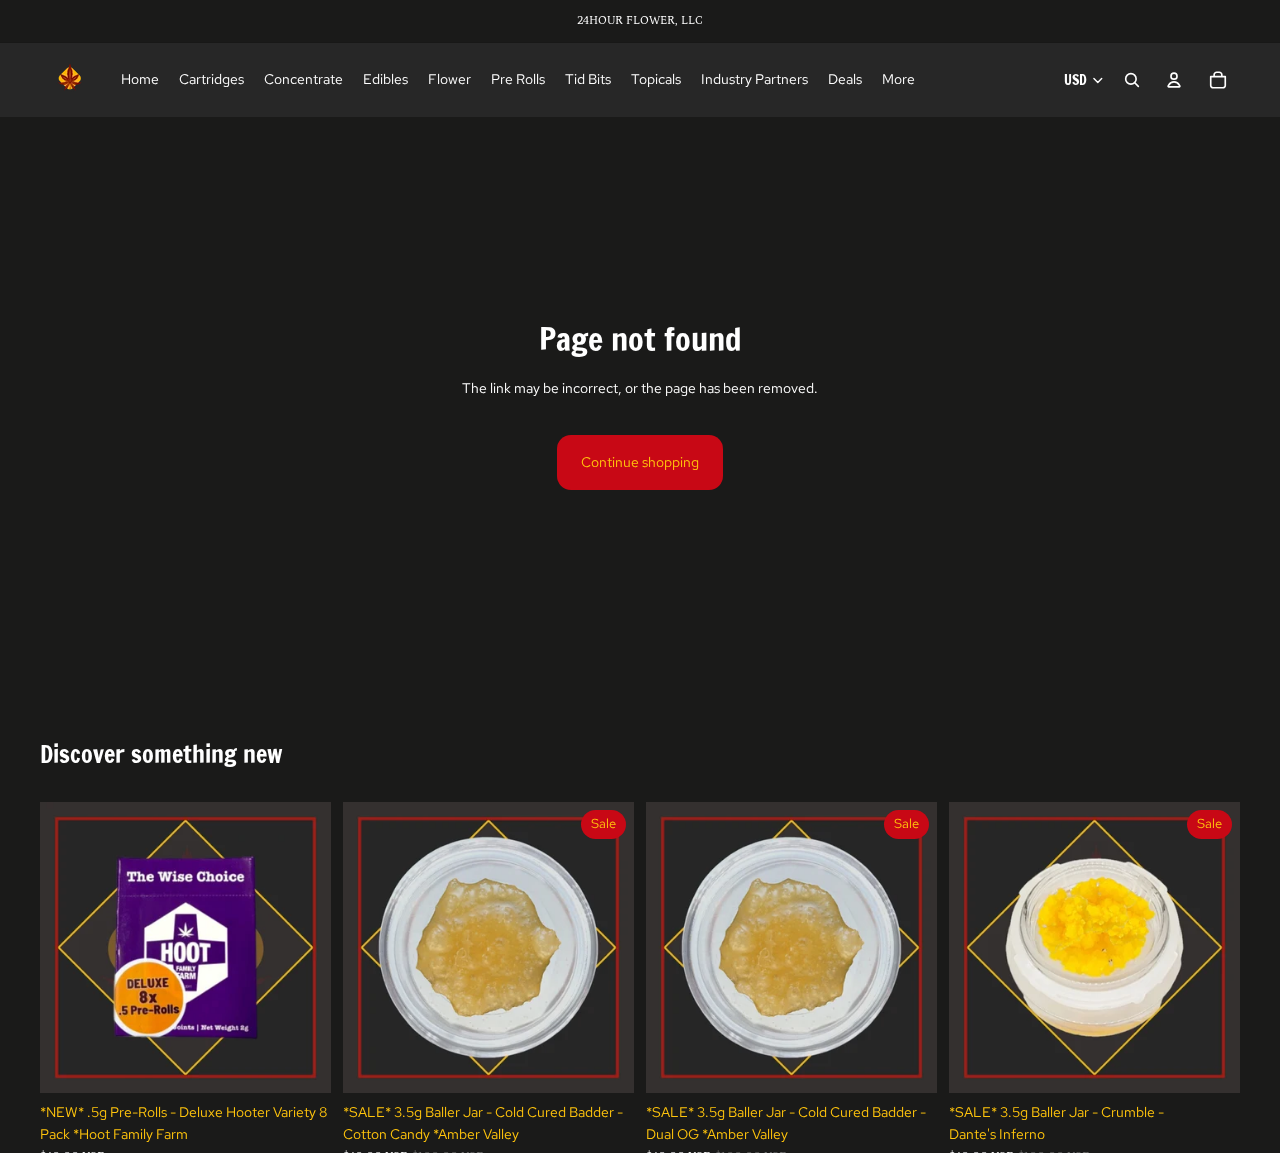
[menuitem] (898, 80)
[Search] (1132, 80)
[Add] (300, 1062)
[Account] (1174, 80)
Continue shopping (640, 462)
